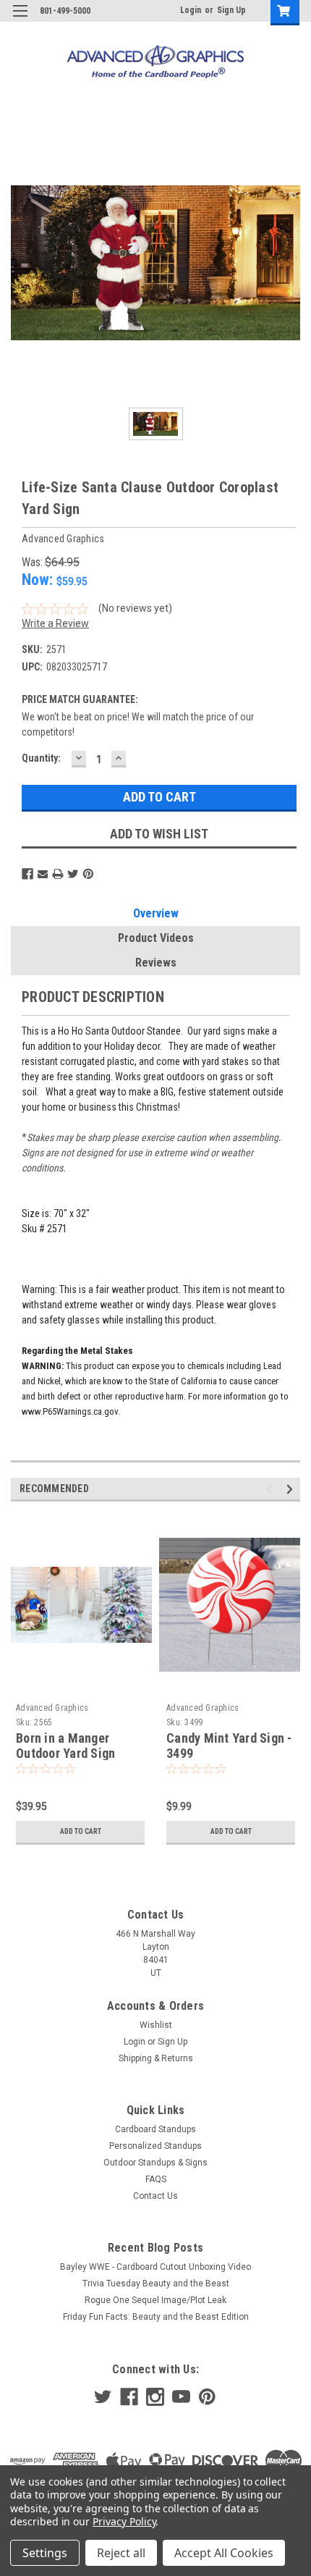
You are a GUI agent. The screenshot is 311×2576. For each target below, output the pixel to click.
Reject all (121, 2553)
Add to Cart (81, 1831)
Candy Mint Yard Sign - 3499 (229, 1746)
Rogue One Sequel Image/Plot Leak (155, 2300)
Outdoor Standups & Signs (155, 2163)
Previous (272, 1490)
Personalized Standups (155, 2146)
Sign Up (231, 10)
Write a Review (55, 623)
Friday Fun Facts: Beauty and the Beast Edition (156, 2317)
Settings (45, 2553)
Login (191, 10)
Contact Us (155, 2196)
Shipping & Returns (156, 2058)
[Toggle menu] (20, 20)
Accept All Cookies (224, 2553)
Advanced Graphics (52, 1708)
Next (292, 1490)
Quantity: (41, 758)
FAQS (156, 2179)
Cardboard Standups (155, 2129)
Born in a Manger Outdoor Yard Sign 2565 (65, 1753)
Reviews (156, 963)
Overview (156, 913)
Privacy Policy (124, 2521)
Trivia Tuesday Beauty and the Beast (156, 2284)
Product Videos (156, 938)
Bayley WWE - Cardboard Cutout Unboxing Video (155, 2267)
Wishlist (156, 2025)
